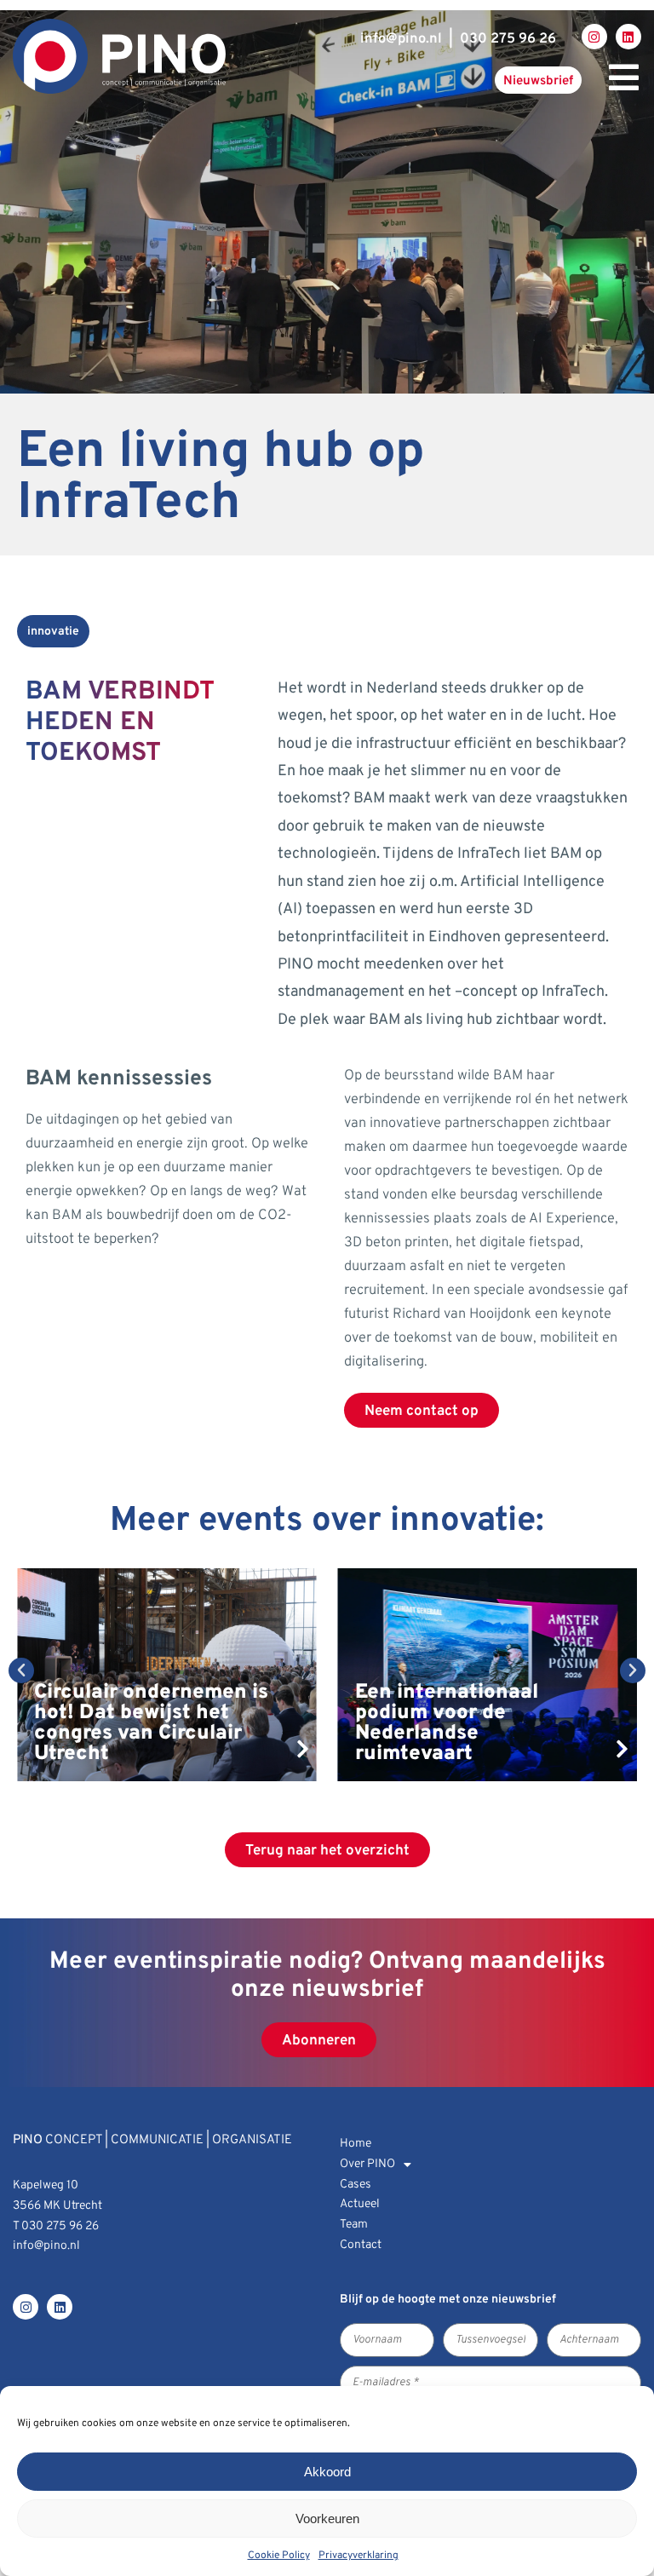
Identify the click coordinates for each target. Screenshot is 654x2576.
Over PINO (367, 2164)
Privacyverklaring (359, 2556)
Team (354, 2225)
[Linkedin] (628, 37)
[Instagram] (594, 37)
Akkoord (327, 2472)
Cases (356, 2185)
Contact (361, 2245)
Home (356, 2144)
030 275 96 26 (508, 39)
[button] (21, 1670)
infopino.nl (401, 39)
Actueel (360, 2204)
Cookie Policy (279, 2556)
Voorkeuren (327, 2518)
